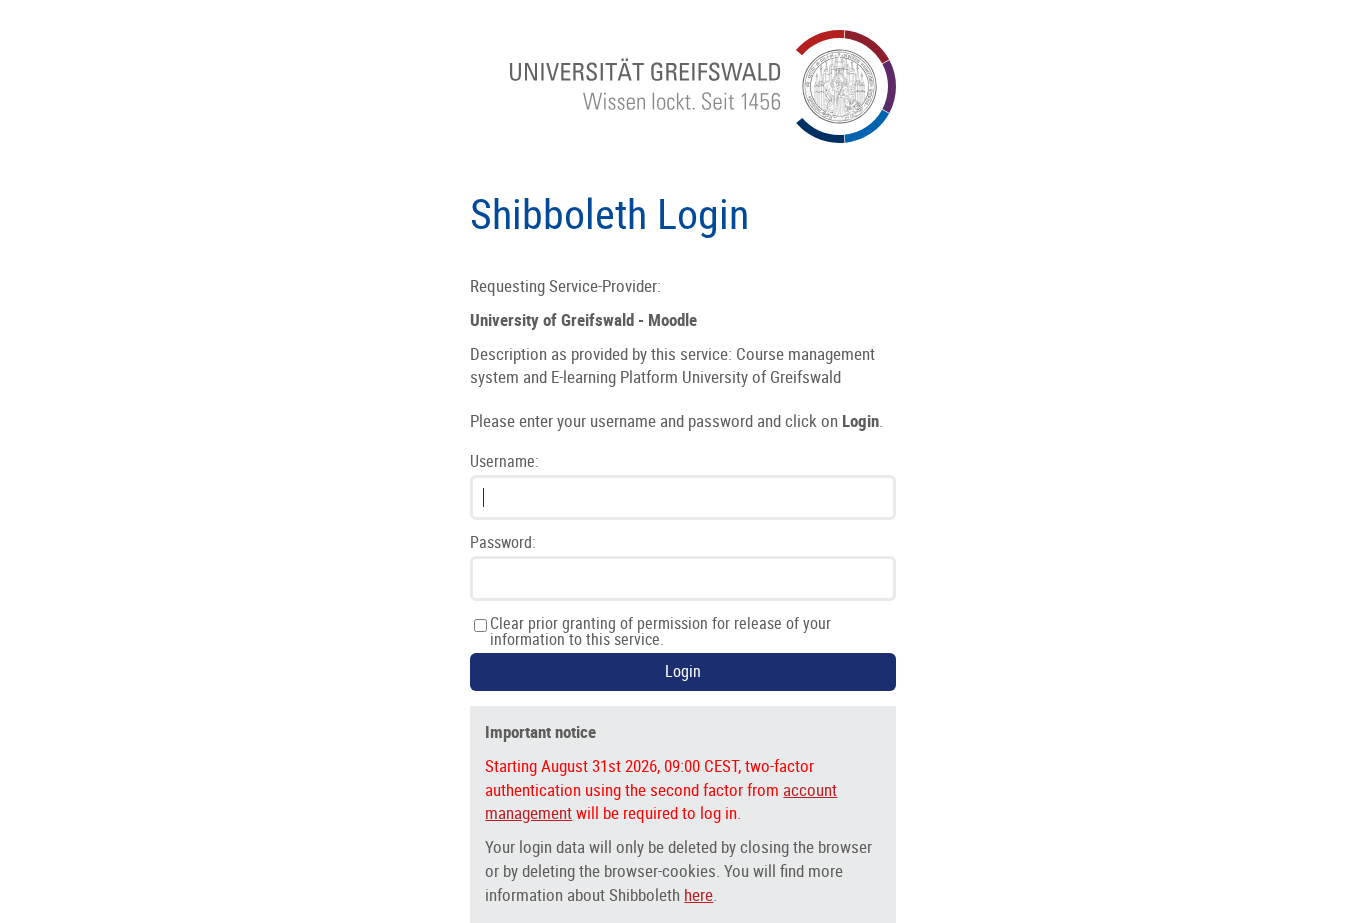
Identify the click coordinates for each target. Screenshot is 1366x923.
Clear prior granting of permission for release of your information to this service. (660, 632)
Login (683, 671)
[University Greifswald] (702, 137)
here (698, 895)
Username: (504, 462)
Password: (503, 543)
